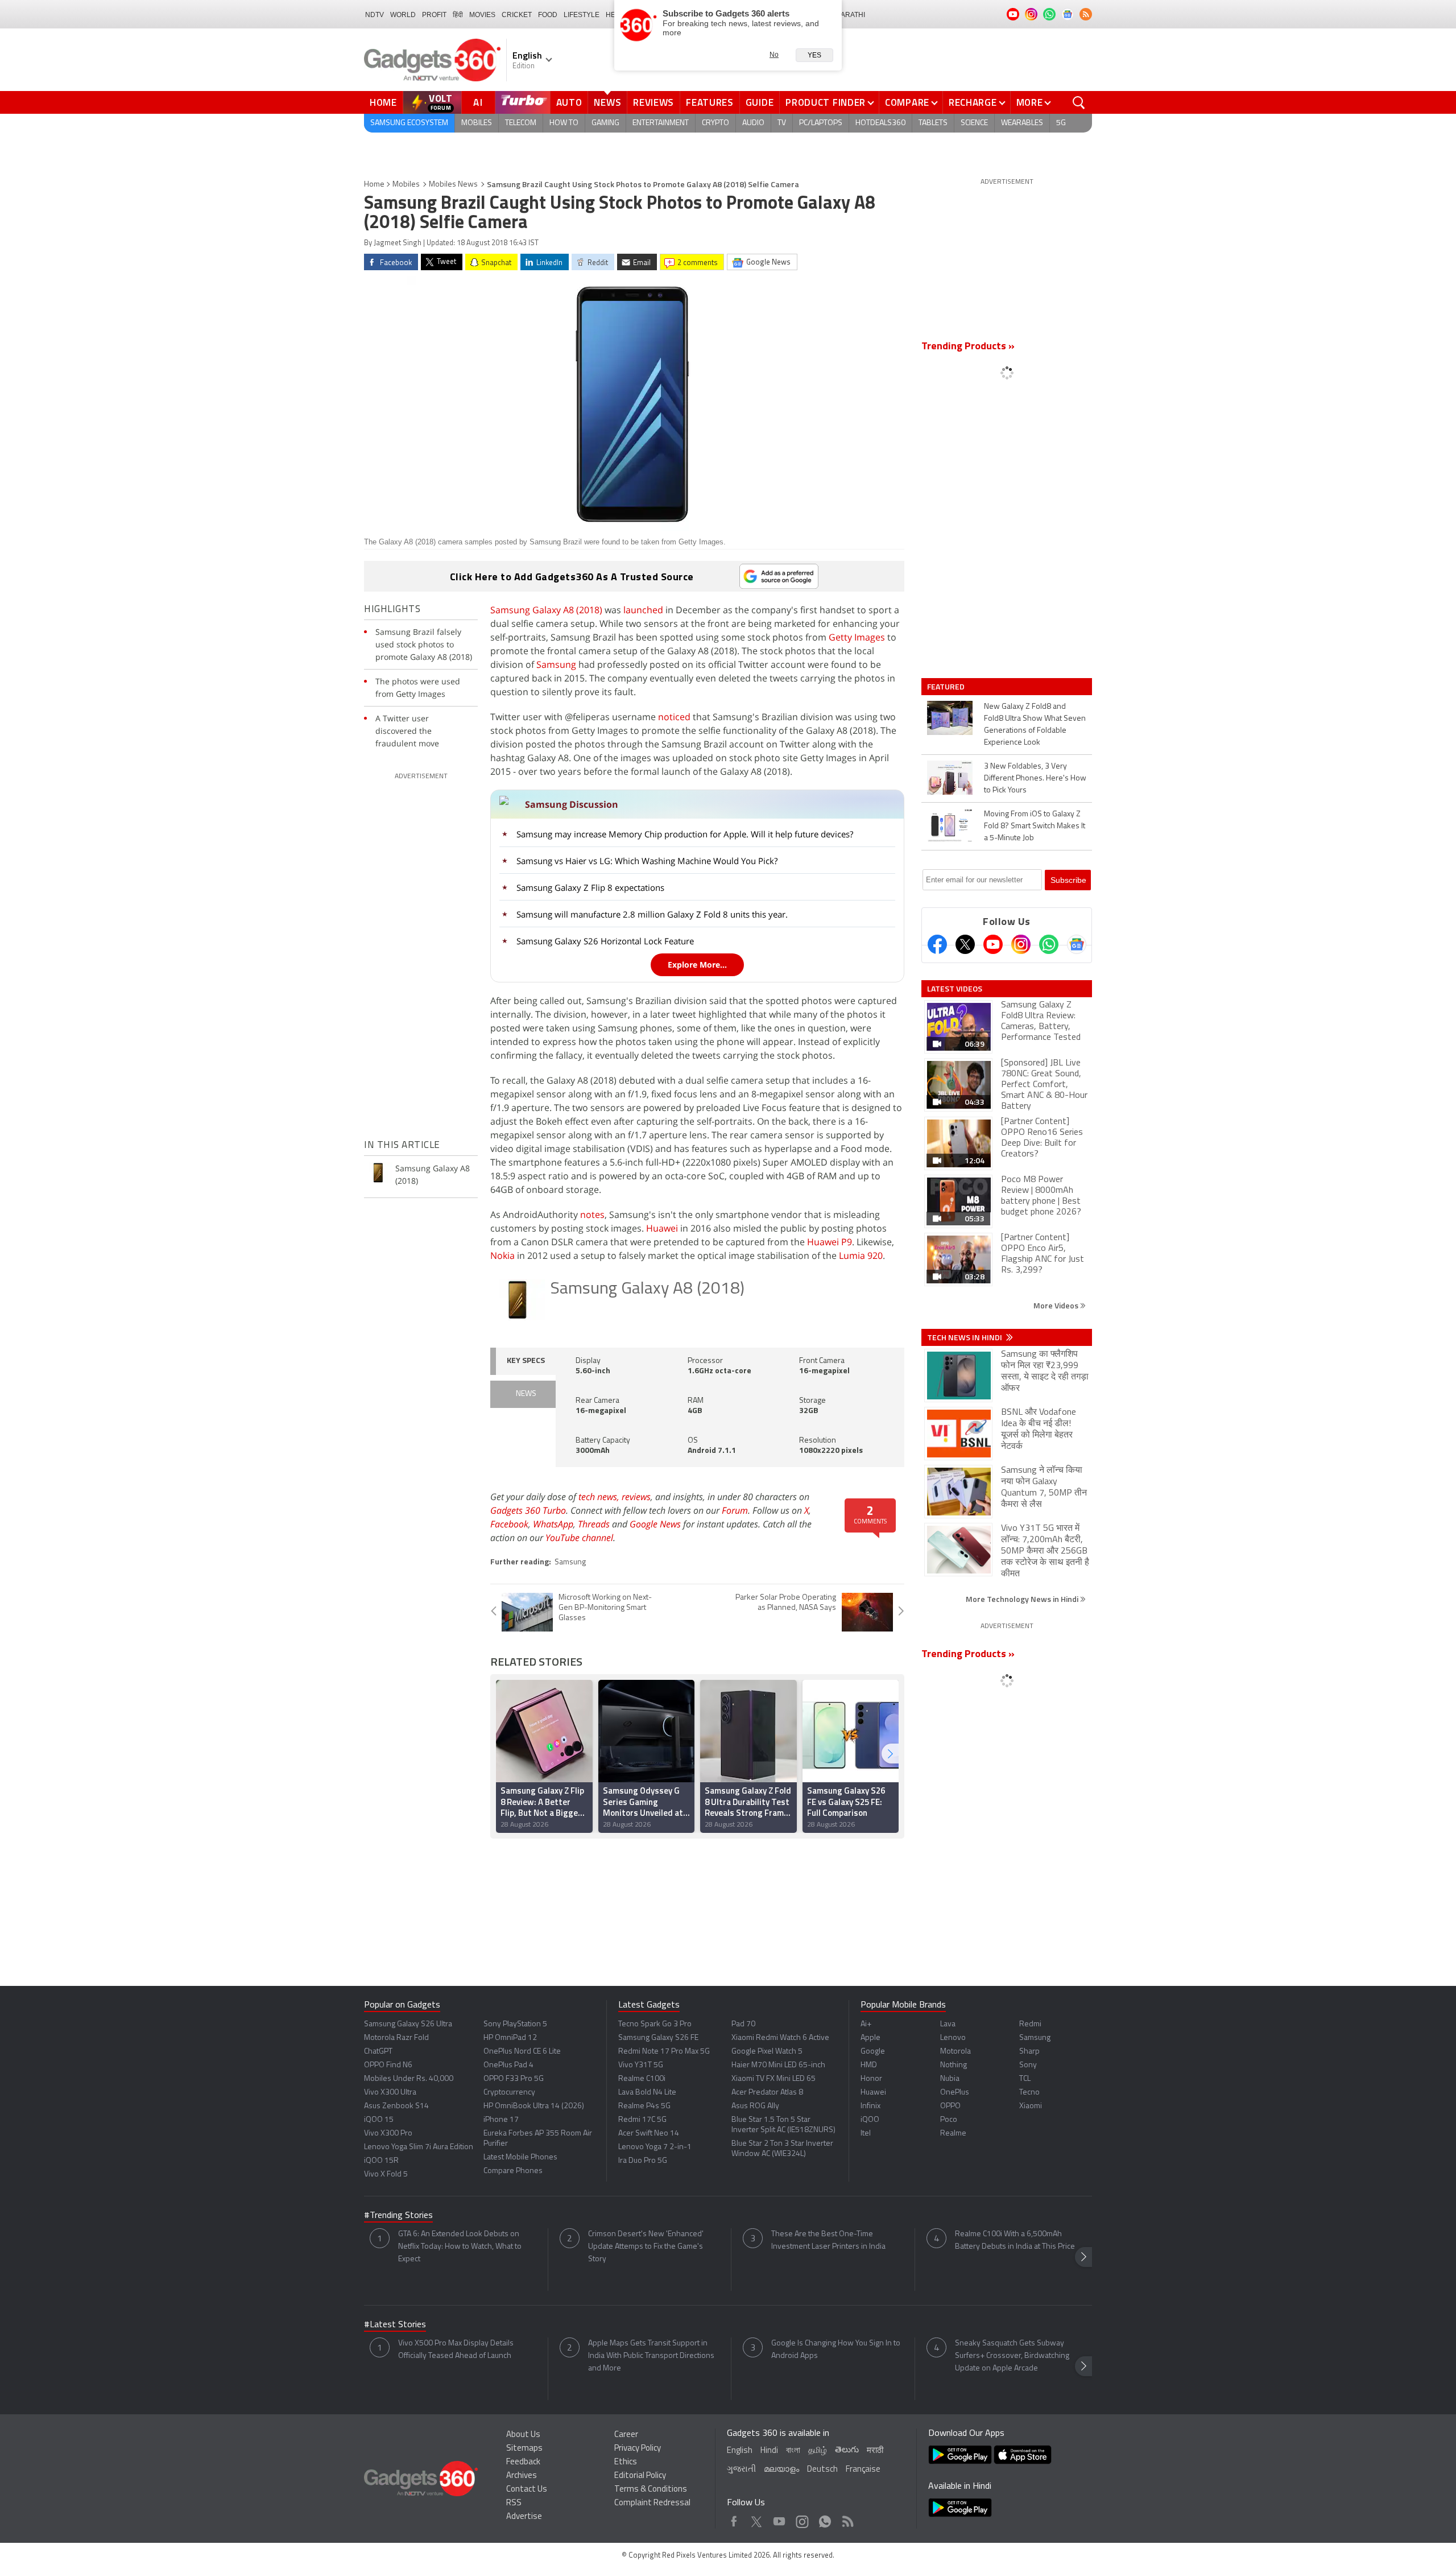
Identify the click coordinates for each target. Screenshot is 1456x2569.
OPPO (950, 2106)
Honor (871, 2079)
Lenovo (953, 2038)
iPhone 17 (501, 2120)
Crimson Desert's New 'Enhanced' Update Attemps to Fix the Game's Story (646, 2247)
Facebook (509, 1524)
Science (974, 123)
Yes (814, 55)
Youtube (779, 2519)
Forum (735, 1510)
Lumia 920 (861, 1255)
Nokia (502, 1255)
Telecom (521, 123)
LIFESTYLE (582, 15)
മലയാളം (781, 2470)
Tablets (933, 123)
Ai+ (866, 2024)
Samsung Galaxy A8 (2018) (546, 610)
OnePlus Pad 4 (508, 2065)
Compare (907, 102)
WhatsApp (553, 1524)
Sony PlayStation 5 (515, 2024)
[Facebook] (937, 944)
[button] (890, 1754)
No (774, 55)
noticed (674, 717)
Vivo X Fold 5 (386, 2174)
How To (564, 123)
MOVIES (482, 15)
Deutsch (822, 2470)
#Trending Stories (398, 2216)
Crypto (715, 123)
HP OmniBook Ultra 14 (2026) (534, 2106)
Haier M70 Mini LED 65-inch (778, 2065)
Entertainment (661, 123)
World (403, 15)
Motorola (955, 2052)
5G (1061, 123)
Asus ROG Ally (755, 2106)
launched (643, 610)
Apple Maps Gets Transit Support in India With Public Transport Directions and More (651, 2356)
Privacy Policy (638, 2449)
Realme (953, 2134)
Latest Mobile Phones (520, 2157)
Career (626, 2435)
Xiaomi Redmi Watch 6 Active (780, 2038)
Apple (870, 2038)
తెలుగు (847, 2450)
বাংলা (793, 2451)
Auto (569, 102)
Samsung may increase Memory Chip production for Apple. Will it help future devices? (685, 834)
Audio (753, 123)
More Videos (1057, 1305)
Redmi (1030, 2024)
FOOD (548, 15)
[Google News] (1077, 944)
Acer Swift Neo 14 (649, 2134)
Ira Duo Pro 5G (643, 2161)
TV (782, 123)
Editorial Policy (640, 2476)
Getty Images (857, 637)
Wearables (1022, 123)
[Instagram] (1021, 944)
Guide (760, 102)
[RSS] (1086, 14)
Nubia (950, 2079)
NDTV (375, 15)
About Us (523, 2435)
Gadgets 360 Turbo (528, 1510)
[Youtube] (993, 944)
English (740, 2451)
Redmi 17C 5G (642, 2120)
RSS (514, 2503)
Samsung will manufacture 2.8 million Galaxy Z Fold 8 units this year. (652, 914)
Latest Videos (955, 989)
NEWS (526, 1394)
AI (478, 102)
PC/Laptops (821, 123)
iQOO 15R (381, 2161)
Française (863, 2470)
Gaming (605, 123)
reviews (636, 1497)
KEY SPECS (526, 1361)
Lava (948, 2024)
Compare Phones (513, 2171)
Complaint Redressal (652, 2503)
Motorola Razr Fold (396, 2038)
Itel (866, 2134)
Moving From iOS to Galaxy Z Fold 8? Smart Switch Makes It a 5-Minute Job (1035, 826)
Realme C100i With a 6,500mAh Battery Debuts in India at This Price (1015, 2240)
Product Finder (826, 102)
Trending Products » (968, 347)
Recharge (973, 102)
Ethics (626, 2462)
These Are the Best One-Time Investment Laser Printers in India (828, 2240)
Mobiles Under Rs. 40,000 (409, 2079)
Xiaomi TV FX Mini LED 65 (773, 2079)
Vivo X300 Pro (388, 2134)
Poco (949, 2120)
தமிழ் (818, 2451)
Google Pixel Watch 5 (767, 2052)
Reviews (653, 102)
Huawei (662, 1228)
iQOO (870, 2120)
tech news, (600, 1497)
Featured (947, 687)
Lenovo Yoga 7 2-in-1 (655, 2147)
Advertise (524, 2517)
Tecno (1029, 2093)
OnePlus (955, 2093)
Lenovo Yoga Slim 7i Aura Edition (419, 2147)
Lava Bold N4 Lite (647, 2093)
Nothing (954, 2065)
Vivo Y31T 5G (641, 2065)
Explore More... (697, 965)
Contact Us (527, 2490)
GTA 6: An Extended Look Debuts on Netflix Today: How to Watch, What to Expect (460, 2247)
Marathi (850, 15)
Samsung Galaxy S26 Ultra (408, 2024)
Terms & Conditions (651, 2490)
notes (592, 1215)
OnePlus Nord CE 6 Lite (522, 2052)
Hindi (769, 2451)
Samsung (556, 664)
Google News (655, 1524)
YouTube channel (579, 1538)
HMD (869, 2065)
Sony (1028, 2065)
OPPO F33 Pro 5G (514, 2079)
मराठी (875, 2451)
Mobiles (477, 123)
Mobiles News (453, 185)
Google (873, 2052)
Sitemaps (524, 2449)
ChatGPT (378, 2052)
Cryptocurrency (509, 2093)
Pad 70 (743, 2024)
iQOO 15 (379, 2120)
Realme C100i (642, 2079)
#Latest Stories (395, 2325)
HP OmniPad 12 (510, 2038)
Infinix (870, 2106)
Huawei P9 (830, 1242)
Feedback (523, 2462)
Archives (522, 2476)
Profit (434, 15)
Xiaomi (1031, 2106)
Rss (847, 2519)
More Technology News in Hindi (1023, 1599)
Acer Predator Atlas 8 (767, 2093)
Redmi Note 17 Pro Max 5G (664, 2052)
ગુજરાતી (741, 2470)
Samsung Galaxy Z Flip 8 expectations (590, 887)
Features (710, 102)
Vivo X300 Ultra (390, 2093)
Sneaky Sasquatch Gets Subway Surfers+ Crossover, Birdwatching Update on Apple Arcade (1012, 2356)
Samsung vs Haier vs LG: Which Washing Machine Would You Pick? (647, 861)
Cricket (517, 15)
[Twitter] (965, 944)
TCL (1025, 2079)
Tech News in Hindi (965, 1337)
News (607, 102)
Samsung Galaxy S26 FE (658, 2038)
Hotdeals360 (880, 123)
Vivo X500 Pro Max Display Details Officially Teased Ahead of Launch (456, 2350)
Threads (594, 1524)
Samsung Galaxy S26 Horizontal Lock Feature (605, 941)
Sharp (1029, 2052)
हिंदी (458, 15)
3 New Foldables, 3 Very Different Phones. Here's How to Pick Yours (1035, 778)
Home (383, 102)
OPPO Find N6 (388, 2065)
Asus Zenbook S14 (396, 2106)
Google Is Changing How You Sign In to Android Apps (836, 2350)
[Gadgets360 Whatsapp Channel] (1049, 944)
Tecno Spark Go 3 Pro (655, 2024)
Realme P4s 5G (644, 2106)
